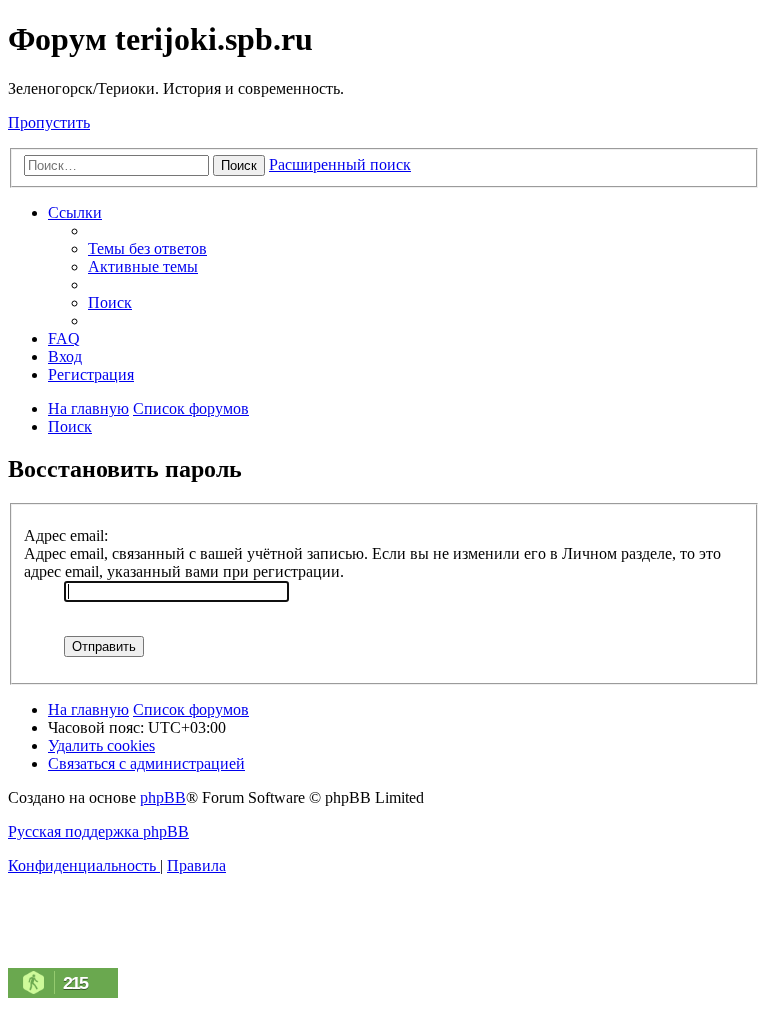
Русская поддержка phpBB (98, 831)
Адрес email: (66, 535)
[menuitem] (147, 248)
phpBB (163, 797)
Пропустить (49, 122)
